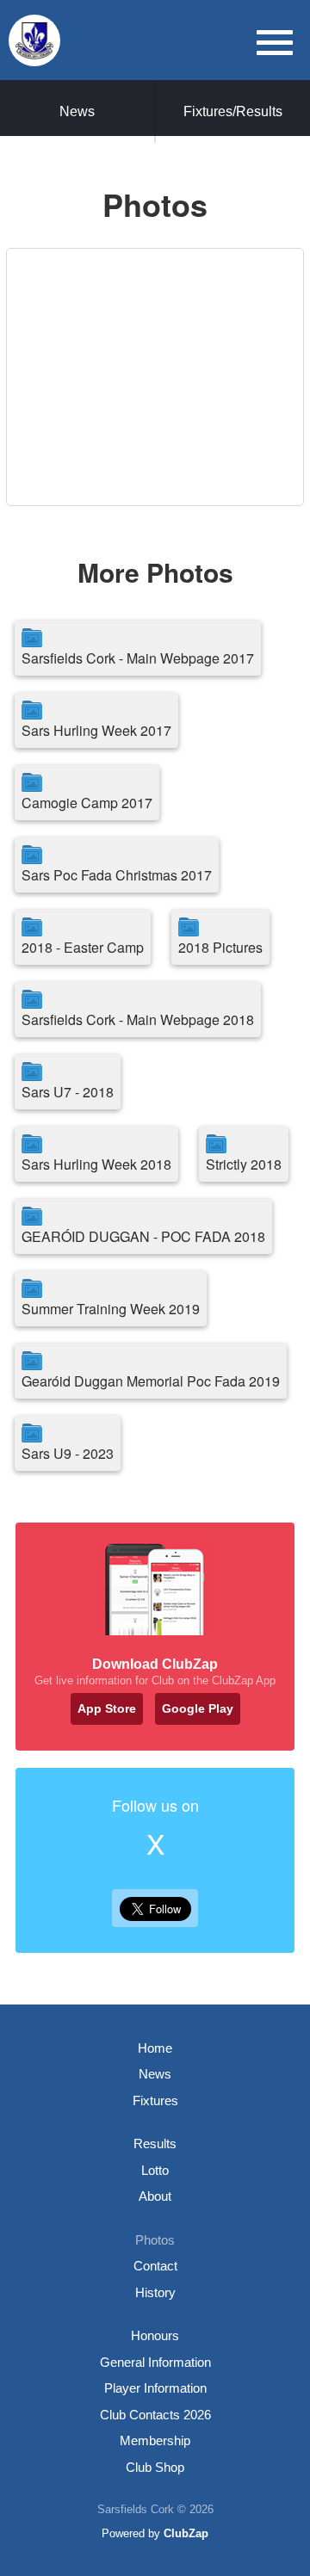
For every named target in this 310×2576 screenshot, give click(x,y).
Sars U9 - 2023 (68, 1453)
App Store (107, 1708)
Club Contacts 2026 (155, 2415)
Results (155, 2144)
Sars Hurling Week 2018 (96, 1164)
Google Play (198, 1708)
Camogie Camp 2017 (87, 803)
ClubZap (186, 2533)
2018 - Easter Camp (83, 947)
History (155, 2292)
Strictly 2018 (244, 1164)
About (155, 2196)
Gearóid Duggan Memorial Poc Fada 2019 (151, 1381)
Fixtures (155, 2100)
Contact (155, 2266)
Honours (155, 2335)
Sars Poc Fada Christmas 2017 (117, 875)
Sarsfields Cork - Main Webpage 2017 (138, 658)
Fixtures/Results (233, 111)
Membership (155, 2440)
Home (155, 2048)
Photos (155, 2240)
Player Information (155, 2388)
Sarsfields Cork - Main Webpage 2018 (138, 1019)
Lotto (155, 2170)
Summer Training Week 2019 (111, 1309)
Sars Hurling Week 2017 (96, 730)
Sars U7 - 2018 (68, 1092)
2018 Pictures (220, 947)
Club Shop (155, 2467)
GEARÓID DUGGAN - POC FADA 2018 (143, 1236)
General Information (155, 2362)
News (77, 111)
